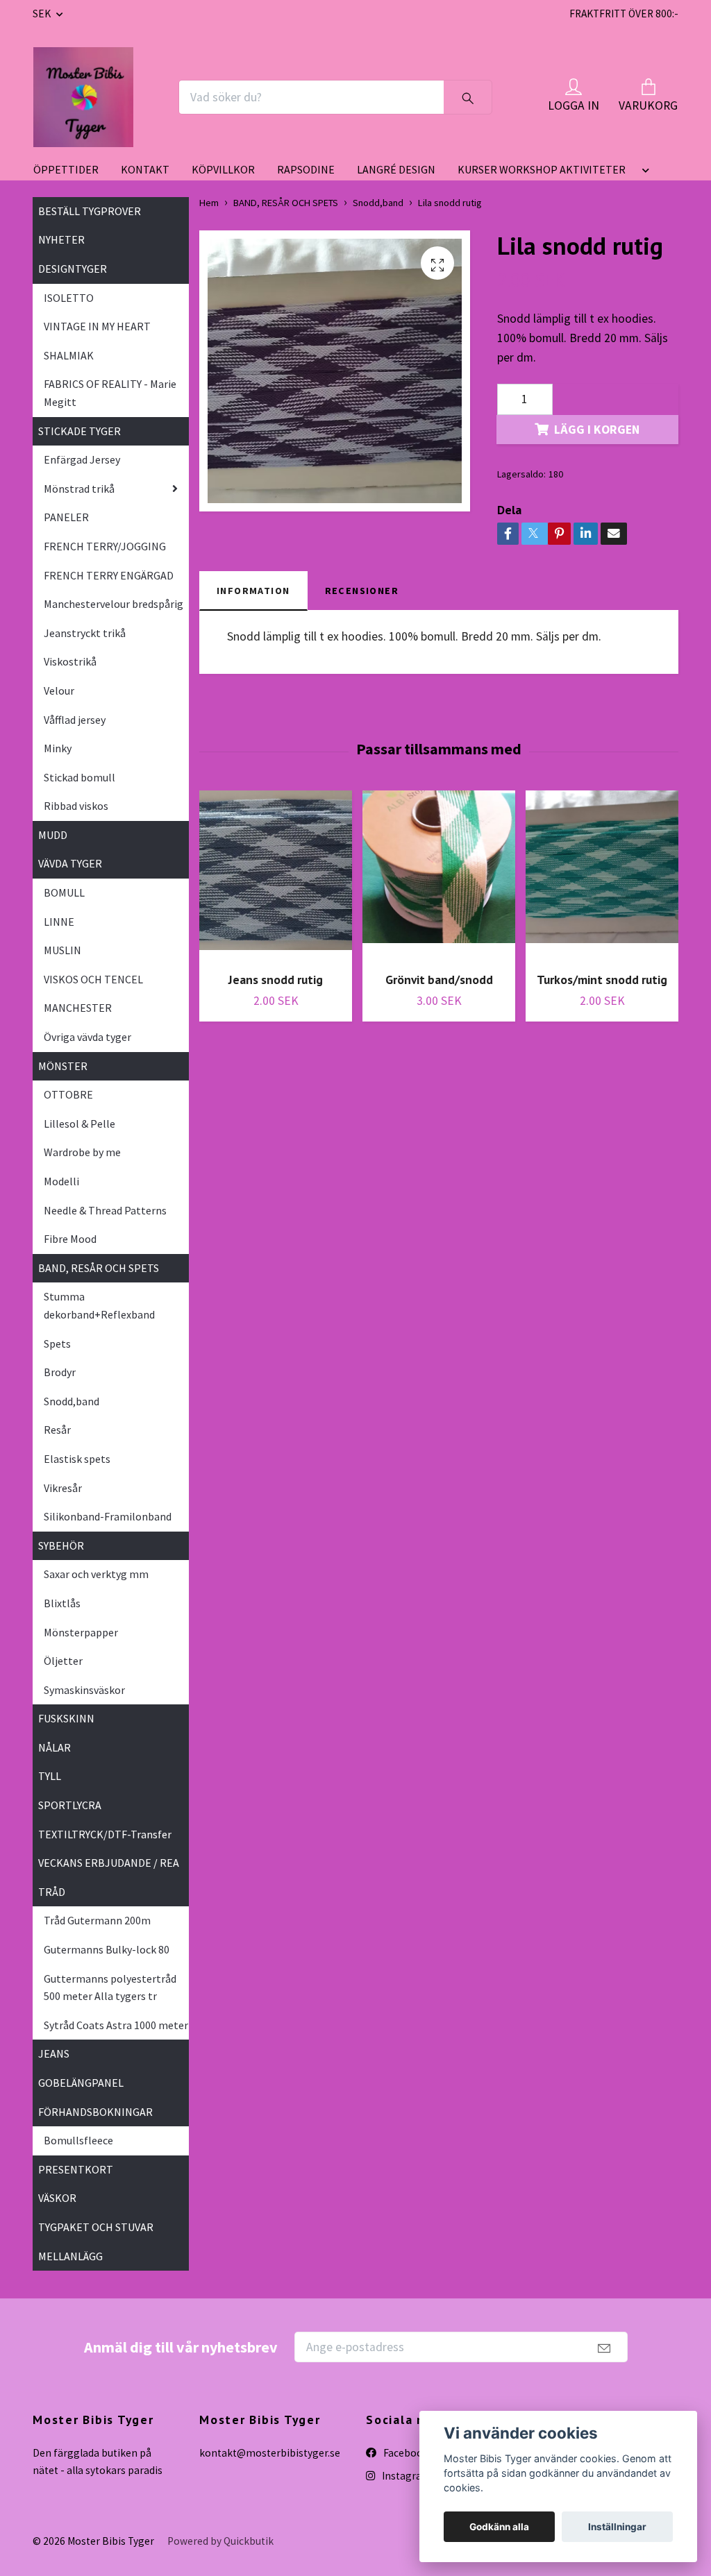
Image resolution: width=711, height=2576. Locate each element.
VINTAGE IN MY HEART (97, 326)
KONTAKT (145, 169)
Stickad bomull (80, 777)
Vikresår (63, 1488)
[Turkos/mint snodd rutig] (602, 876)
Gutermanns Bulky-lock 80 (107, 1949)
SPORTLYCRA (70, 1805)
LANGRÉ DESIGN (396, 169)
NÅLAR (55, 1747)
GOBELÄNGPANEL (81, 2083)
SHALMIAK (69, 355)
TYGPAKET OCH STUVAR (96, 2227)
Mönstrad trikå (79, 489)
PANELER (66, 517)
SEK (43, 14)
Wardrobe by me (82, 1152)
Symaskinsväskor (84, 1690)
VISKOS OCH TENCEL (93, 979)
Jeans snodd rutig (276, 980)
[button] (643, 172)
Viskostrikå (70, 661)
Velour (59, 690)
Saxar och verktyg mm (96, 1574)
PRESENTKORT (76, 2169)
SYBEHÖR (61, 1545)
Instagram (405, 2476)
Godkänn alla (499, 2527)
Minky (58, 748)
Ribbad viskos (76, 806)
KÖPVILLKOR (223, 169)
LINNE (59, 922)
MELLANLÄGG (70, 2256)
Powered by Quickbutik (220, 2541)
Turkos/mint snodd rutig (602, 980)
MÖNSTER (63, 1066)
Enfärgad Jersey (82, 459)
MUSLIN (62, 950)
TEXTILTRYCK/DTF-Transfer (105, 1834)
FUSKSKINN (66, 1718)
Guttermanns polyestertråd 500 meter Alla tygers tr (110, 1988)
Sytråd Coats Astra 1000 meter (116, 2025)
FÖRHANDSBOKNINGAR (95, 2112)
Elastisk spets (77, 1459)
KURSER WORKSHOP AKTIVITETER (542, 169)
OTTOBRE (68, 1094)
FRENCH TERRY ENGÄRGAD (109, 575)
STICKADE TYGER (80, 431)
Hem (209, 203)
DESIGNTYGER (73, 269)
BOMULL (64, 892)
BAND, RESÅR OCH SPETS (99, 1268)
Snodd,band (72, 1401)
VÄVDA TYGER (70, 863)
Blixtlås (62, 1603)
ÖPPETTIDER (66, 169)
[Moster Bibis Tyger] (83, 97)
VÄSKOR (57, 2198)
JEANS (54, 2053)
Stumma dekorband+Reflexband (99, 1305)
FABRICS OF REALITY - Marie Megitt (110, 393)
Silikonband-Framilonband (108, 1516)
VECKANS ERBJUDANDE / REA (109, 1863)
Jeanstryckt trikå (85, 633)
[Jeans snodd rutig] (276, 876)
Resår (57, 1430)
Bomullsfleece (78, 2140)
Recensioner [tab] (362, 591)
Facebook (405, 2453)
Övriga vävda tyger (87, 1037)
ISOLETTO (69, 298)
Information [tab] (253, 591)
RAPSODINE (306, 169)
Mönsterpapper (81, 1632)
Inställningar (617, 2527)
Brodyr (60, 1372)
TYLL (50, 1776)
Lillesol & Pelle (80, 1124)
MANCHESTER (78, 1008)
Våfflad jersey (75, 720)
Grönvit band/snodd (439, 980)
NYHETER (61, 239)
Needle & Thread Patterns (105, 1210)
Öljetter (63, 1661)
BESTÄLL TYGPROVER (90, 211)
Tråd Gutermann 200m (97, 1920)
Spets (57, 1344)
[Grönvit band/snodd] (439, 876)
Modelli (61, 1181)
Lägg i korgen (597, 430)
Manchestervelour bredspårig (114, 604)
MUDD (53, 835)
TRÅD (52, 1892)
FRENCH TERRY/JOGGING (105, 546)
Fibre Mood (70, 1239)
